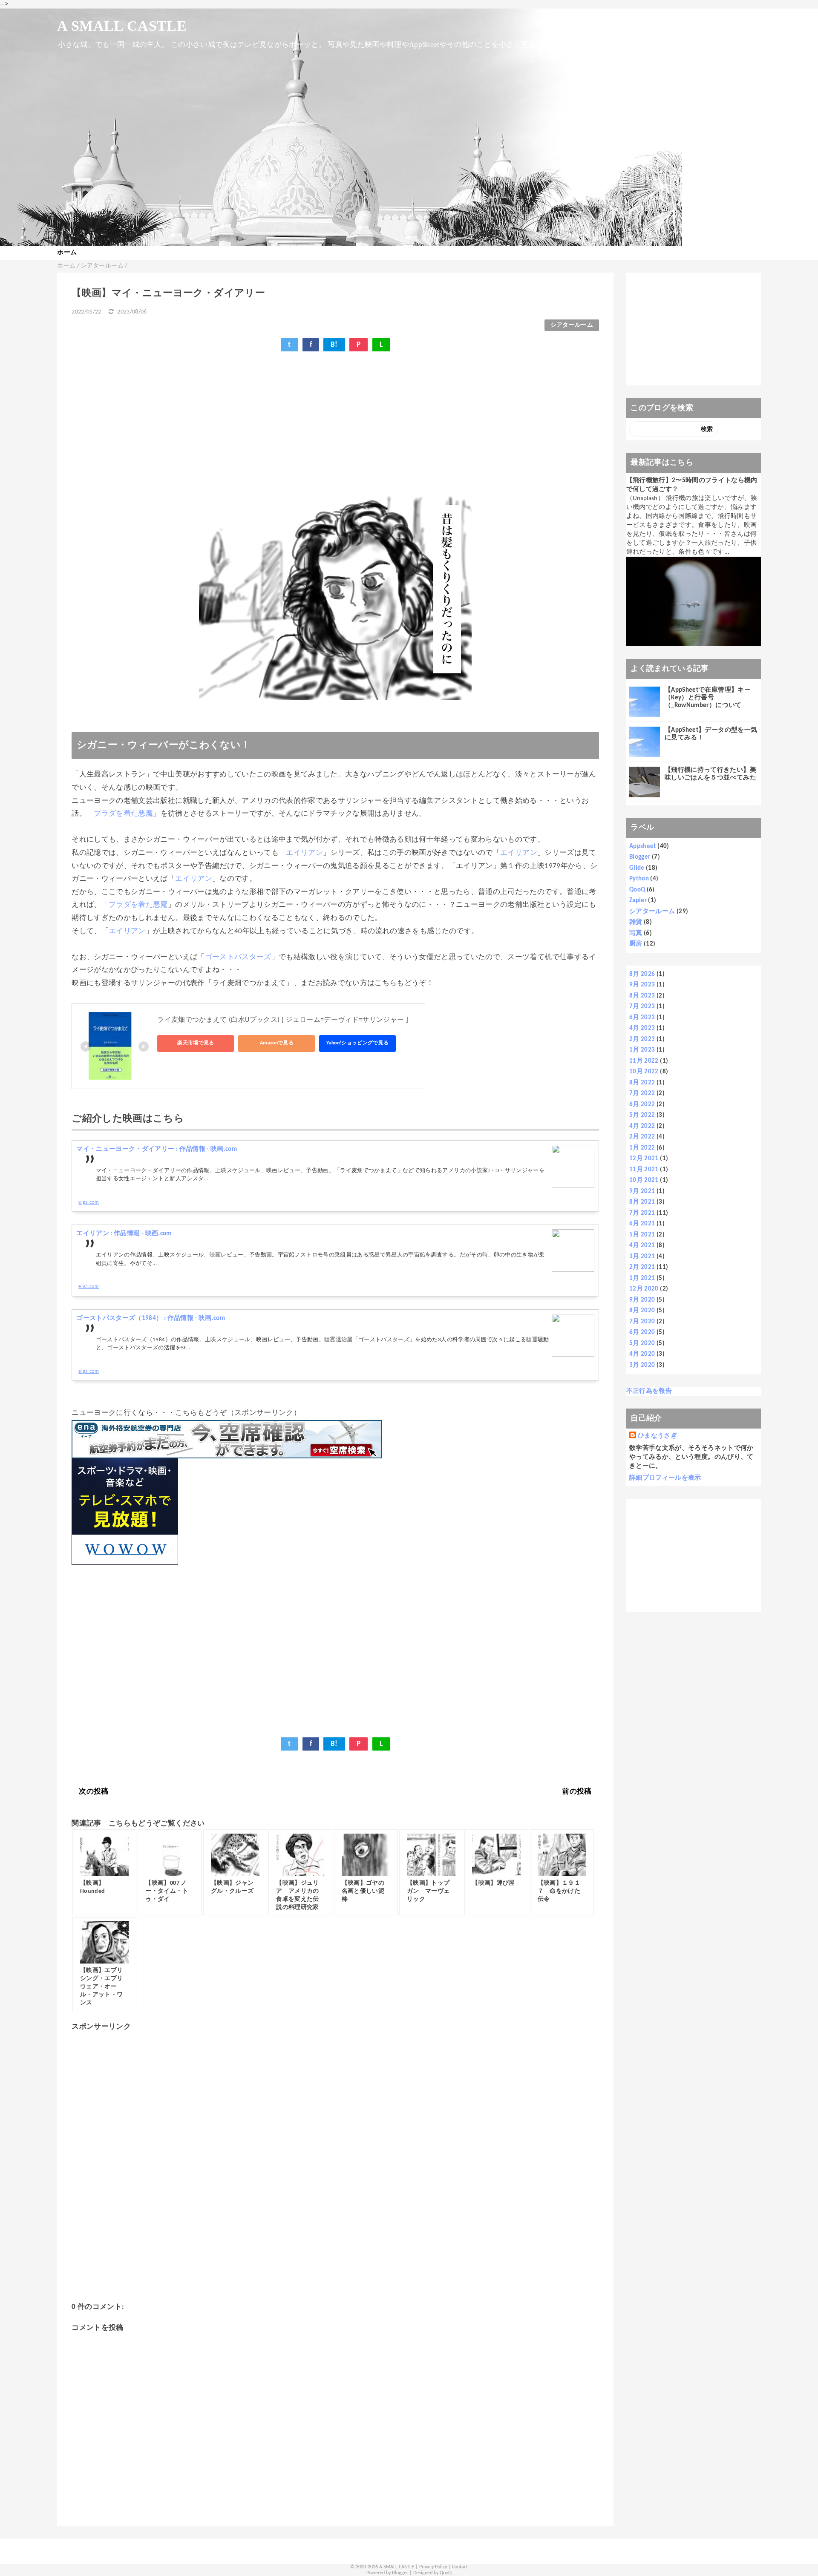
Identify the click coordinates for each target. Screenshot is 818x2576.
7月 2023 (642, 1007)
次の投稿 (94, 1792)
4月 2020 (642, 1354)
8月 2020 (642, 1311)
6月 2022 (642, 1105)
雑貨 (636, 922)
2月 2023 (642, 1039)
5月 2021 (642, 1235)
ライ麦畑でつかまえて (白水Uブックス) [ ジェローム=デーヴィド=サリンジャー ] (283, 1020)
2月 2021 (642, 1267)
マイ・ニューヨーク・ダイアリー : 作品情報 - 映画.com (157, 1149)
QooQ (637, 890)
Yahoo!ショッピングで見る (357, 1043)
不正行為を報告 (649, 1391)
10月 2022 (644, 1072)
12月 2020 (644, 1289)
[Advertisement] (327, 428)
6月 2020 (642, 1333)
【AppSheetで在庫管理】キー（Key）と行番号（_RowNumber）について (708, 698)
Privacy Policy (433, 2567)
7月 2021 (642, 1213)
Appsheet (643, 847)
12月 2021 (644, 1159)
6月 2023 (642, 1018)
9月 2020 (642, 1300)
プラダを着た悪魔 (123, 814)
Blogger (640, 857)
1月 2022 (642, 1148)
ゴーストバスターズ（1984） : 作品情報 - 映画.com (151, 1318)
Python (639, 879)
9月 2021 (642, 1192)
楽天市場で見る (196, 1043)
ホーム (67, 253)
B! (334, 345)
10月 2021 (644, 1180)
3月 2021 (642, 1257)
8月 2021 (642, 1202)
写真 (636, 933)
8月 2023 (642, 996)
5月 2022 (642, 1115)
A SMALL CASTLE (122, 26)
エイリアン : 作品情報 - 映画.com (124, 1234)
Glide (637, 868)
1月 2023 (642, 1050)
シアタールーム (572, 325)
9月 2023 (642, 985)
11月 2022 (644, 1061)
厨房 (636, 944)
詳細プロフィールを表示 (665, 1478)
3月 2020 (642, 1365)
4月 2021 (642, 1246)
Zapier (638, 901)
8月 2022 (642, 1083)
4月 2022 (642, 1126)
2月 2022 (642, 1137)
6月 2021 (642, 1224)
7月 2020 (642, 1322)
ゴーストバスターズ (238, 957)
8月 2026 (642, 974)
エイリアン (304, 853)
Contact (460, 2567)
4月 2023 (642, 1028)
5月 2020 (642, 1344)
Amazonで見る (277, 1043)
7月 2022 (642, 1094)
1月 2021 (642, 1278)
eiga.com (89, 1202)
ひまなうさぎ (657, 1436)
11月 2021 (644, 1170)
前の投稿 (577, 1792)
